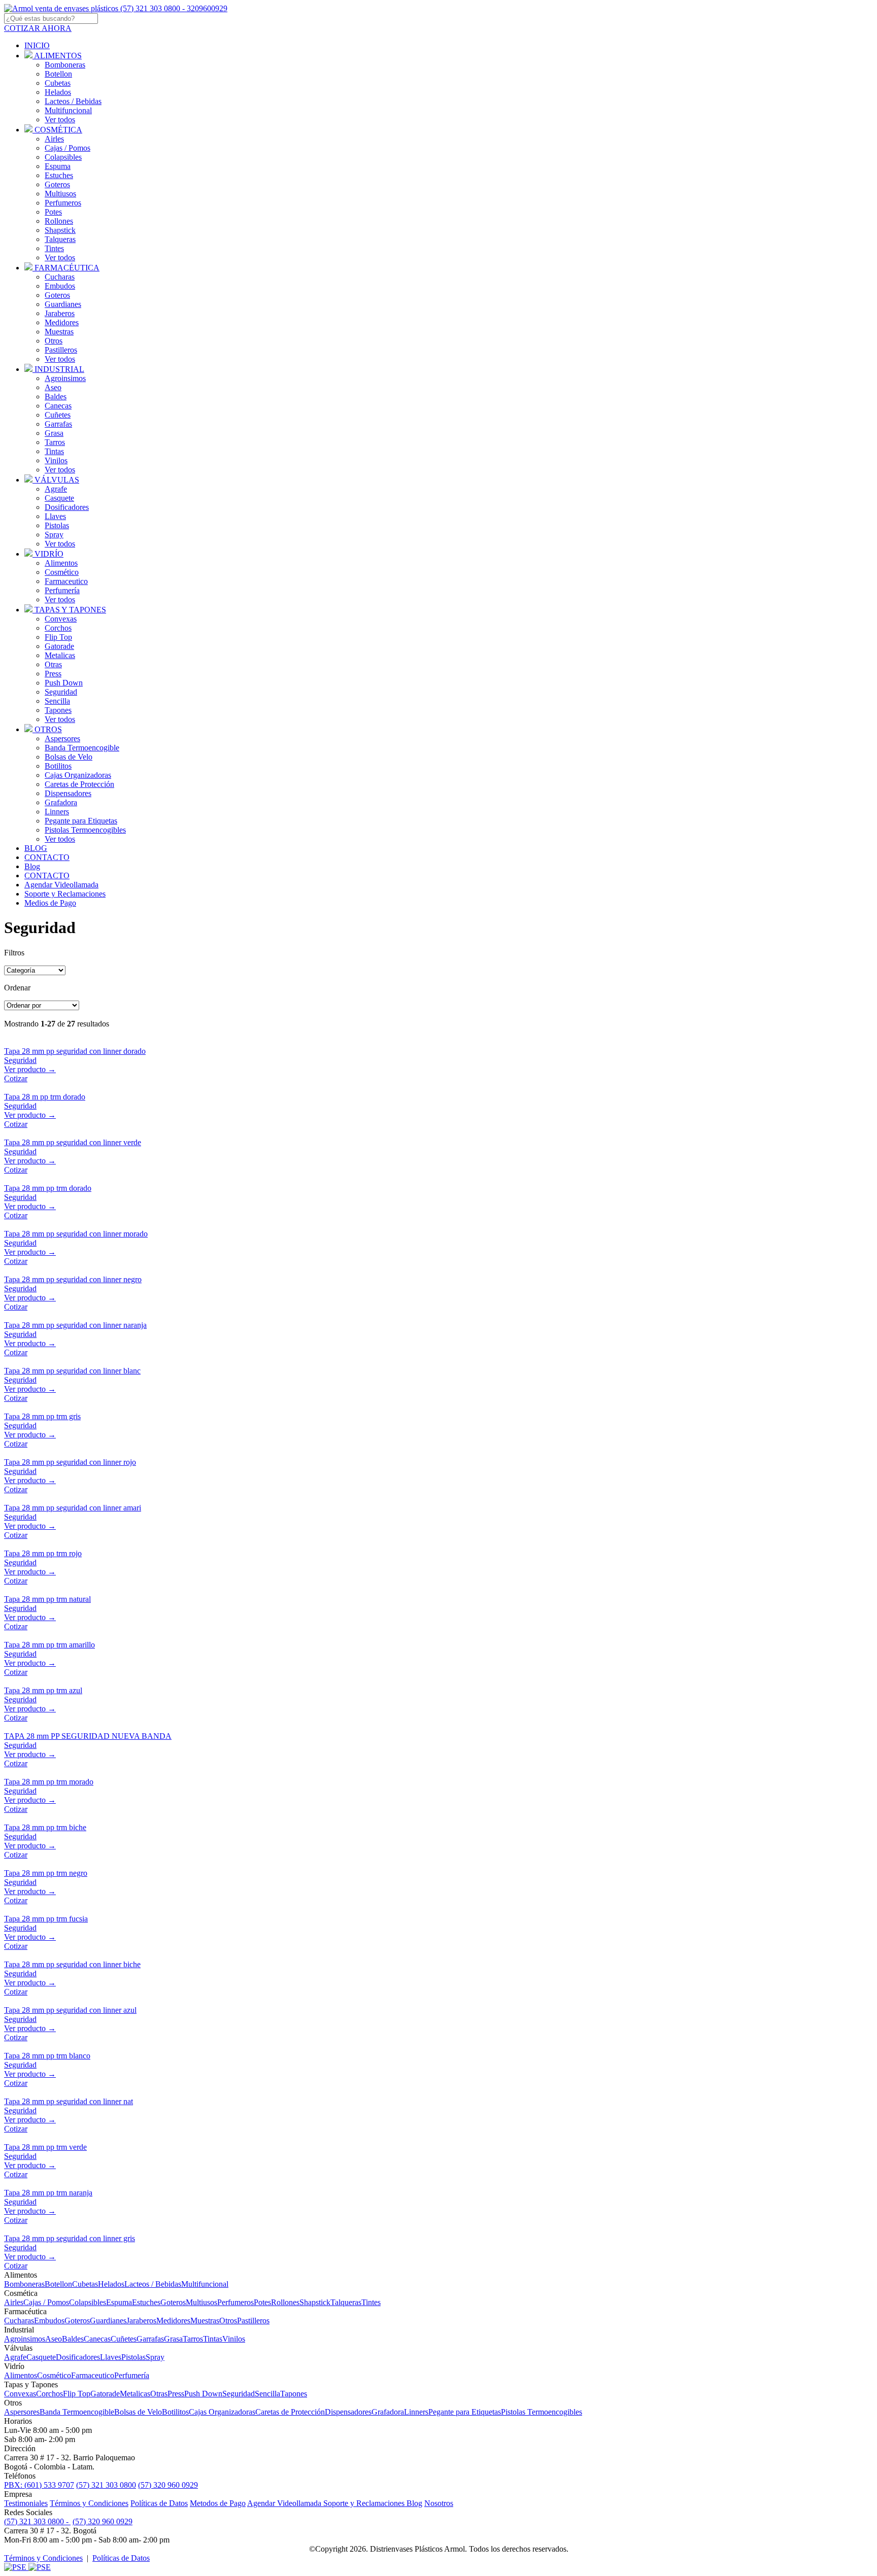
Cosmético (62, 572)
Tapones (58, 710)
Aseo (53, 387)
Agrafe (56, 489)
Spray (54, 535)
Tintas (54, 451)
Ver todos (60, 119)
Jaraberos (60, 313)
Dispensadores (68, 793)
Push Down (64, 683)
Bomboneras (65, 65)
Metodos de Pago (218, 2503)
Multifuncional (68, 110)
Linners (57, 812)
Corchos (58, 628)
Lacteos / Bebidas (73, 101)
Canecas (58, 406)
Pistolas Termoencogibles (85, 830)
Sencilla (57, 701)
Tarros (55, 442)
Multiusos (60, 194)
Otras (53, 664)
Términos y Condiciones (89, 2503)
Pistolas (57, 525)
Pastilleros (61, 350)
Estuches (59, 175)
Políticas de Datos (159, 2503)
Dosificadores (67, 507)
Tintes (54, 248)
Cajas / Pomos (68, 148)
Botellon (58, 74)
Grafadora (61, 802)
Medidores (62, 322)
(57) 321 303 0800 (106, 2485)
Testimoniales (26, 2503)
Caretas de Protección (79, 784)
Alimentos (61, 563)
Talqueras (60, 239)
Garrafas (58, 424)
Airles (54, 139)
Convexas (61, 619)
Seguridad (61, 692)
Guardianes (63, 304)
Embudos (60, 286)
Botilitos (58, 766)
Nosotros (439, 2503)
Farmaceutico (66, 581)
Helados (58, 92)
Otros (54, 341)
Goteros (57, 184)
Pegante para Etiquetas (81, 821)
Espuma (58, 166)
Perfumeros (63, 203)
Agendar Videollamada (285, 2503)
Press (53, 674)
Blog (414, 2503)
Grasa (54, 433)
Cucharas (60, 277)
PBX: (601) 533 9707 (39, 2485)
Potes (53, 212)
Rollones (59, 221)
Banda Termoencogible (82, 748)
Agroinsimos (65, 378)
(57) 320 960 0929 (168, 2485)
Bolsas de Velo (69, 757)
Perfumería (62, 590)
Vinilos (56, 460)
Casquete (59, 498)
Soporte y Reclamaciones (365, 2503)
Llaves (55, 516)
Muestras (59, 332)
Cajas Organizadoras (78, 775)
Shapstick (60, 230)
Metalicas (60, 655)
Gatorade (59, 646)
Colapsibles (63, 157)
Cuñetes (58, 415)
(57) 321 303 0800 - (37, 2521)
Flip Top (58, 637)
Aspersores (62, 739)
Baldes (56, 397)
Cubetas (58, 83)
